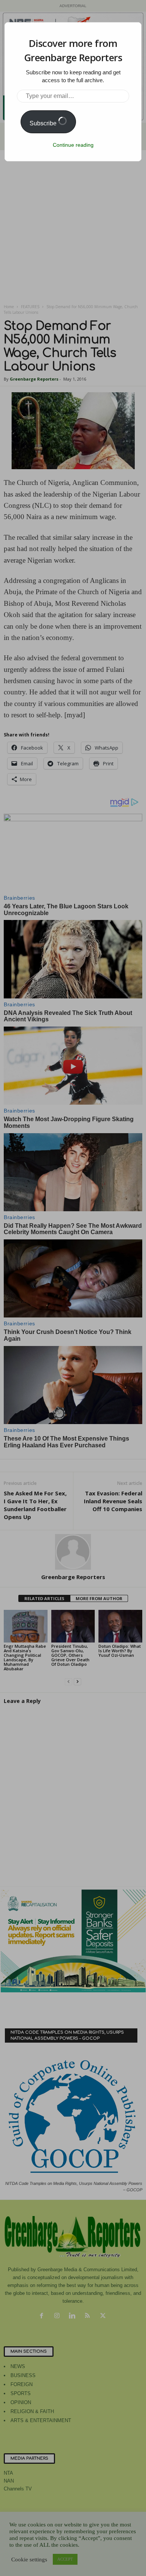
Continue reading (73, 145)
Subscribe (44, 123)
